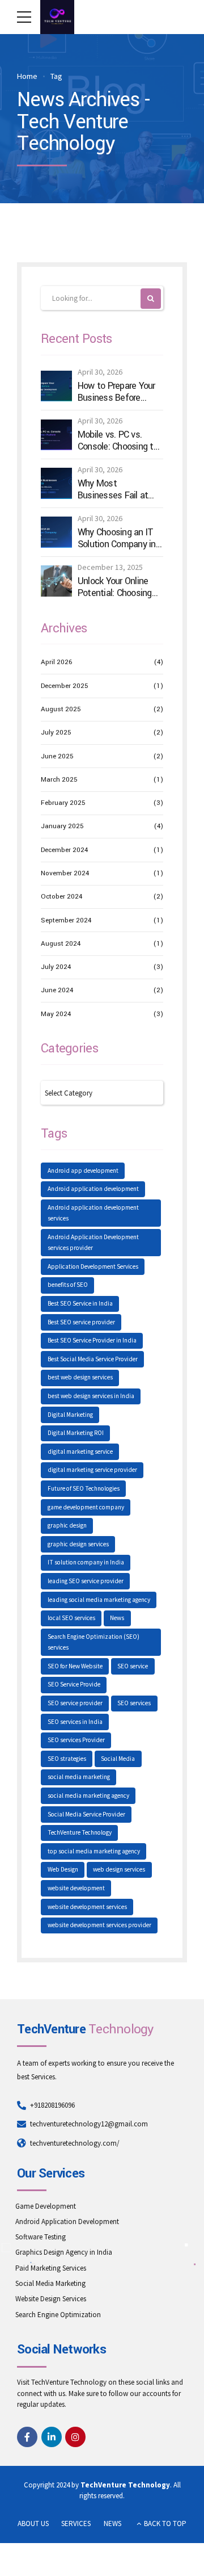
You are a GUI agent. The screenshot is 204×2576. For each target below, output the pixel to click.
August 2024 (61, 944)
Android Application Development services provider (93, 1243)
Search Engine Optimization (58, 2315)
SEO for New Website (75, 1666)
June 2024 (57, 990)
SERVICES (76, 2523)
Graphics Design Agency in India (64, 2252)
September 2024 (66, 920)
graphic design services (78, 1544)
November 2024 (65, 873)
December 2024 (64, 850)
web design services (119, 1869)
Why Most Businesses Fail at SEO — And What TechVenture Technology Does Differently (113, 490)
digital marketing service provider (92, 1470)
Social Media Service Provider (86, 1814)
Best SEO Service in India (80, 1303)
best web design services (80, 1377)
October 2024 (61, 897)
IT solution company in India (86, 1562)
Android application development (93, 1189)
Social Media (118, 1759)
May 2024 (56, 1014)
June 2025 (57, 756)
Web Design (63, 1869)
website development (76, 1888)
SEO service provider (75, 1703)
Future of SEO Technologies (84, 1488)
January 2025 (62, 826)
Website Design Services (51, 2299)
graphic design (67, 1525)
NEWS (112, 2523)
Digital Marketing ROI (76, 1433)
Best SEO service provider (81, 1322)
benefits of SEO (68, 1285)
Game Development (46, 2206)
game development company (86, 1507)
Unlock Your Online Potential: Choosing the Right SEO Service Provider (119, 587)
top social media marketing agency (94, 1851)
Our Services (51, 2174)
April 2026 (56, 662)
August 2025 (61, 709)
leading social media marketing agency (99, 1600)
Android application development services (93, 1213)
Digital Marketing (70, 1415)
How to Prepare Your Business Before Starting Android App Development (117, 392)
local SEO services (71, 1618)
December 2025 (65, 686)
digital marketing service (80, 1451)
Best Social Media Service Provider (93, 1359)
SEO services (134, 1703)
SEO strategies (67, 1759)
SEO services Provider (76, 1740)
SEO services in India (75, 1722)
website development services (87, 1907)
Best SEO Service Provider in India (92, 1340)
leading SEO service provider (86, 1581)
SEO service (133, 1666)
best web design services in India (91, 1396)
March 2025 (59, 780)
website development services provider (99, 1925)
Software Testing (41, 2237)
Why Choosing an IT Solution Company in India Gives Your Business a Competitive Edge (117, 538)
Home (27, 76)
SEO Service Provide (74, 1684)
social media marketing (79, 1777)
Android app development (83, 1170)
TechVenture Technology (80, 1832)
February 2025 (63, 803)
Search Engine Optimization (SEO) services (93, 1642)
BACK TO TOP (165, 2523)
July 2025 (56, 733)
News (117, 1618)
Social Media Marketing (50, 2283)
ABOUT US (33, 2523)
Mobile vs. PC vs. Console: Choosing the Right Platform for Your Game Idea (120, 441)
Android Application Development (67, 2222)
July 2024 (56, 967)
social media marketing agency (88, 1795)
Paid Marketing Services (51, 2268)
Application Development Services (93, 1266)
